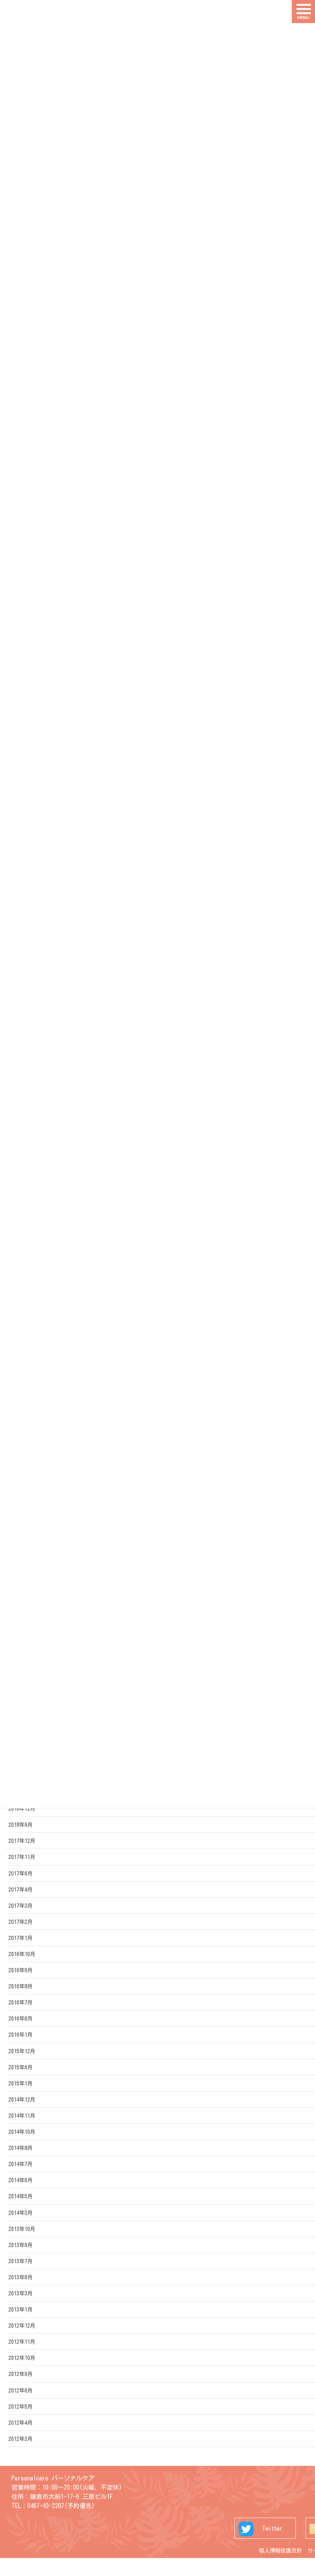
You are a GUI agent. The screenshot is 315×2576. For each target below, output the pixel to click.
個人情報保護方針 (280, 2551)
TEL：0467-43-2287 (38, 2506)
